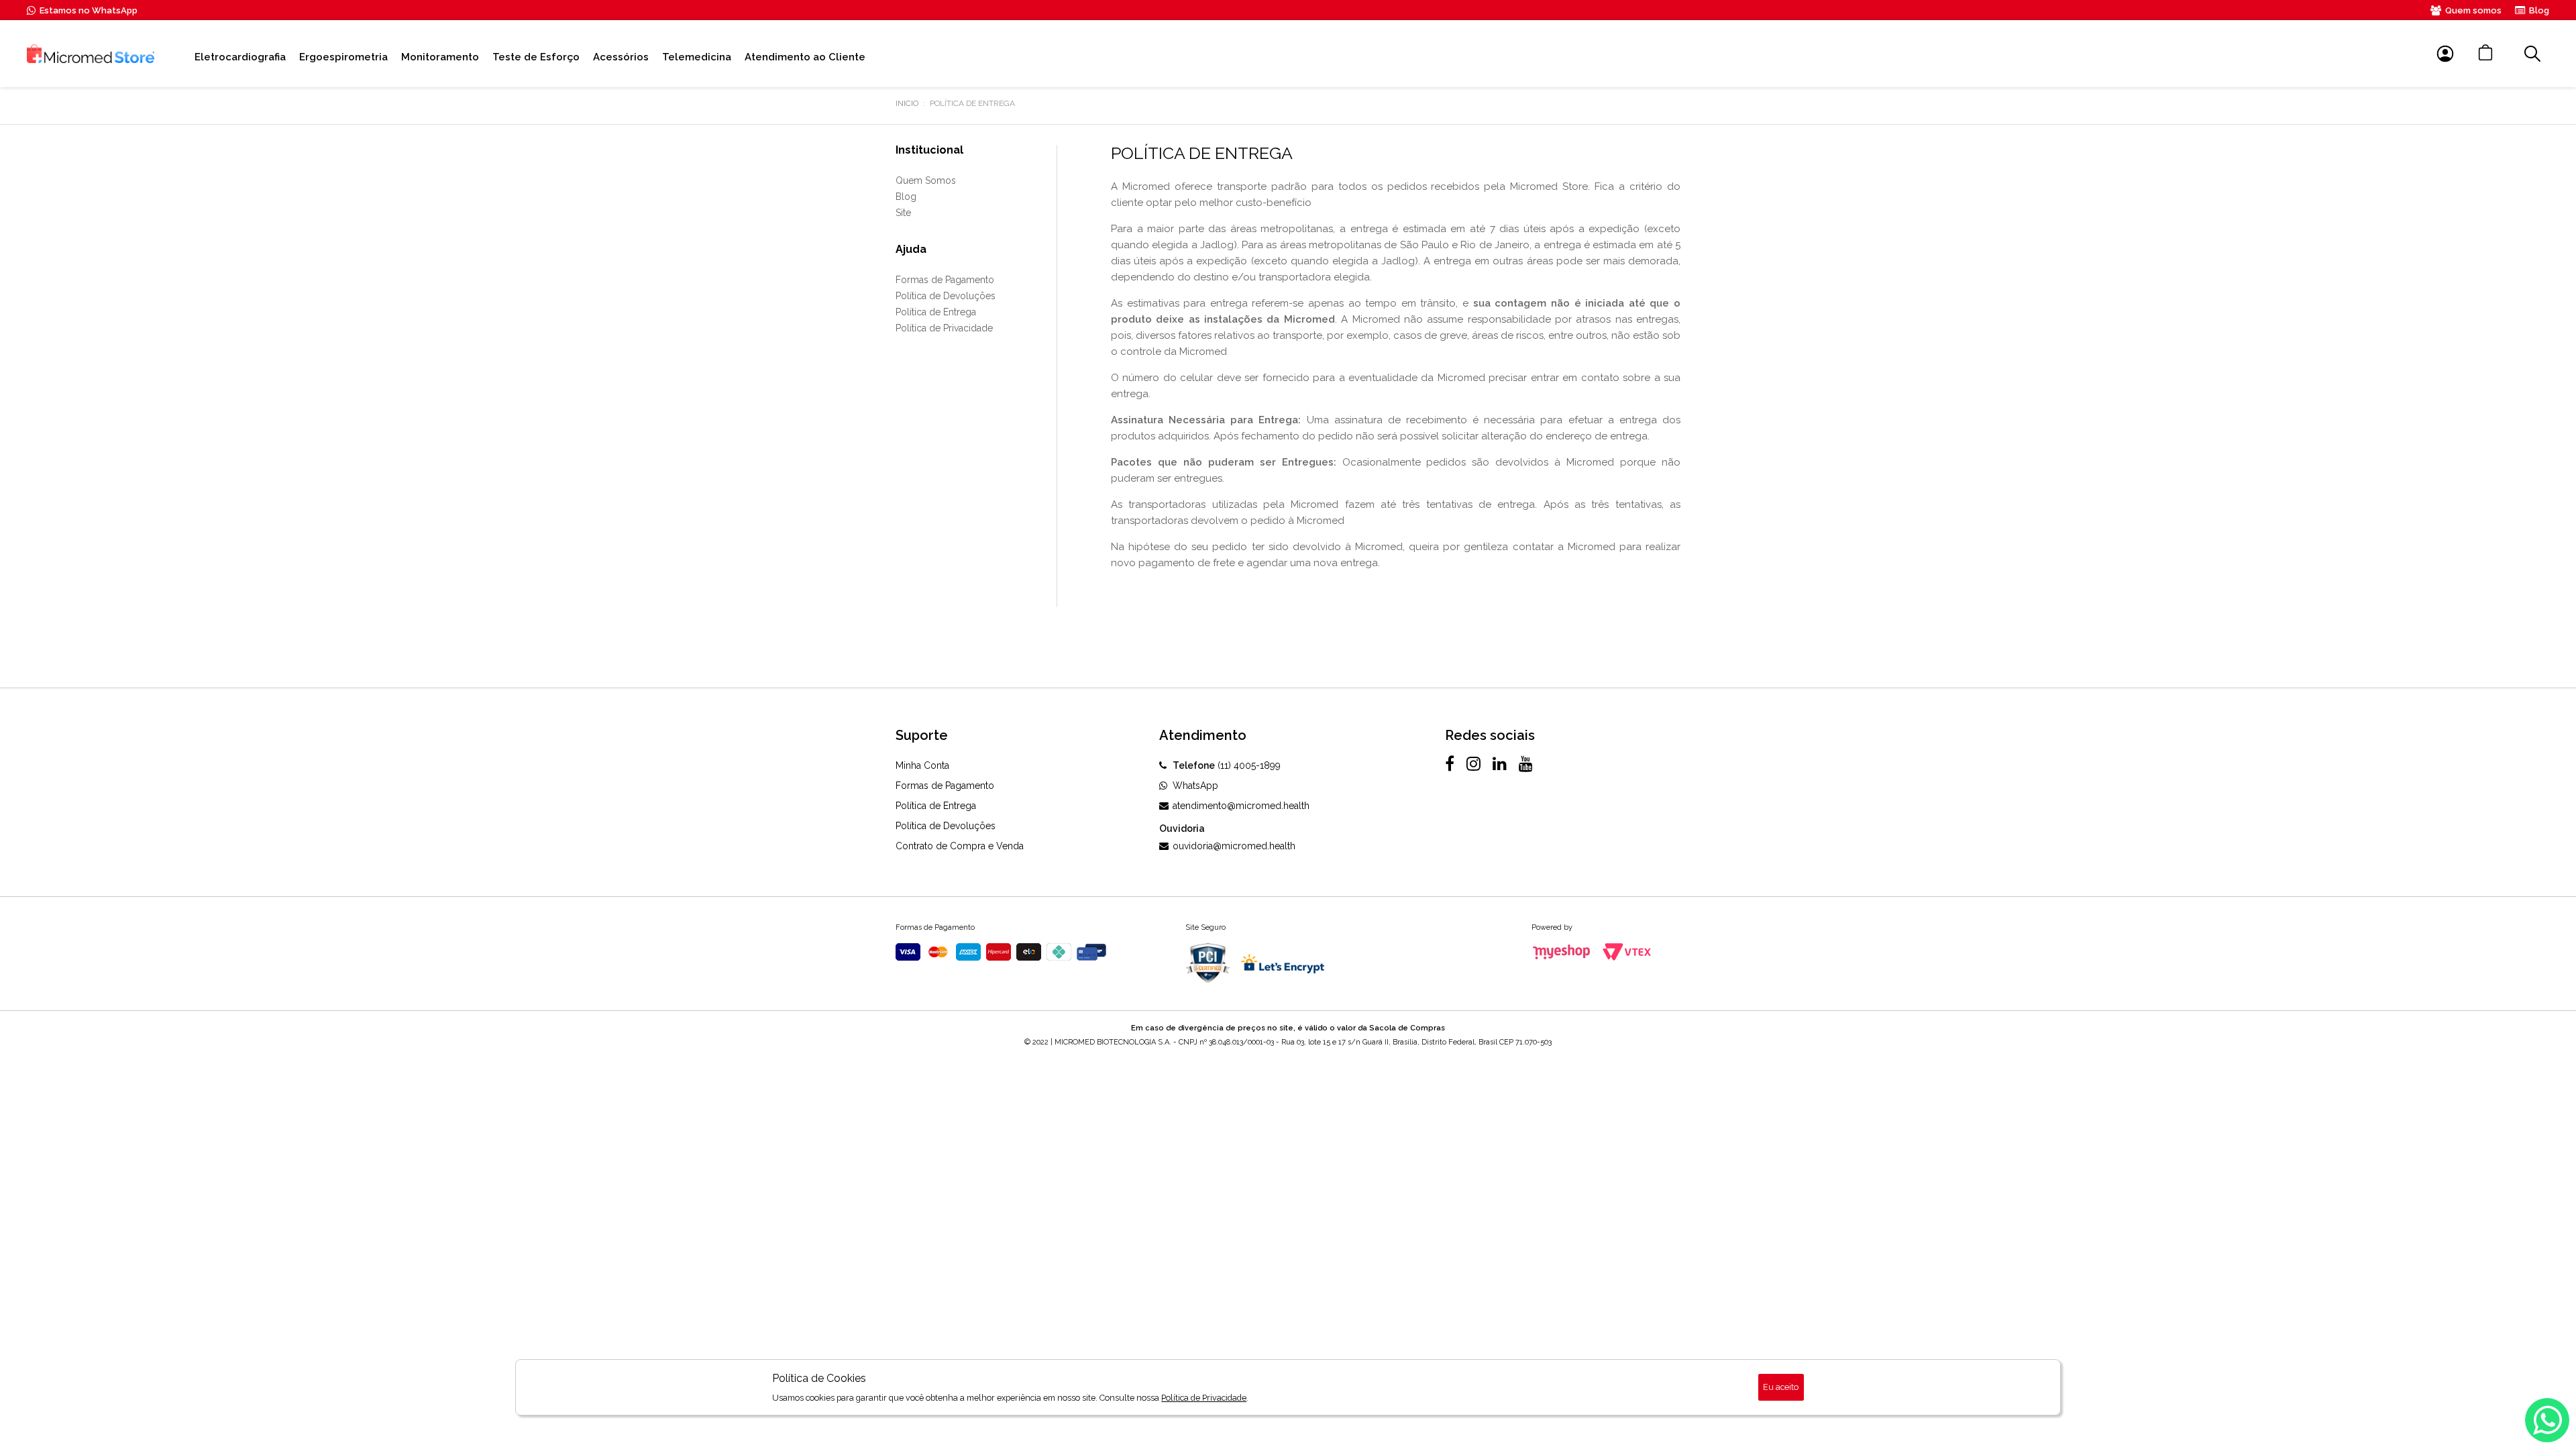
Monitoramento (440, 57)
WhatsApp (1195, 786)
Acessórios (621, 57)
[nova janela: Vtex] (1627, 952)
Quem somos (2473, 10)
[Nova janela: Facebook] (1450, 763)
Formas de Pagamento (945, 280)
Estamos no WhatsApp (89, 10)
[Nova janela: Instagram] (1473, 763)
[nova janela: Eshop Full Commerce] (1562, 952)
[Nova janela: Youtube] (1526, 763)
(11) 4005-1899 (1227, 765)
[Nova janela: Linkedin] (1500, 763)
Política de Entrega (936, 312)
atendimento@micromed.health (1241, 806)
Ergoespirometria (343, 57)
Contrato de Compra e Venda (960, 846)
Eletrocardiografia (240, 57)
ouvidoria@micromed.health (1234, 846)
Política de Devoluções (946, 296)
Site (903, 213)
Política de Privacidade (944, 328)
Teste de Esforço (536, 57)
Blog (2539, 10)
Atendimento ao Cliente (805, 57)
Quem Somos (926, 180)
